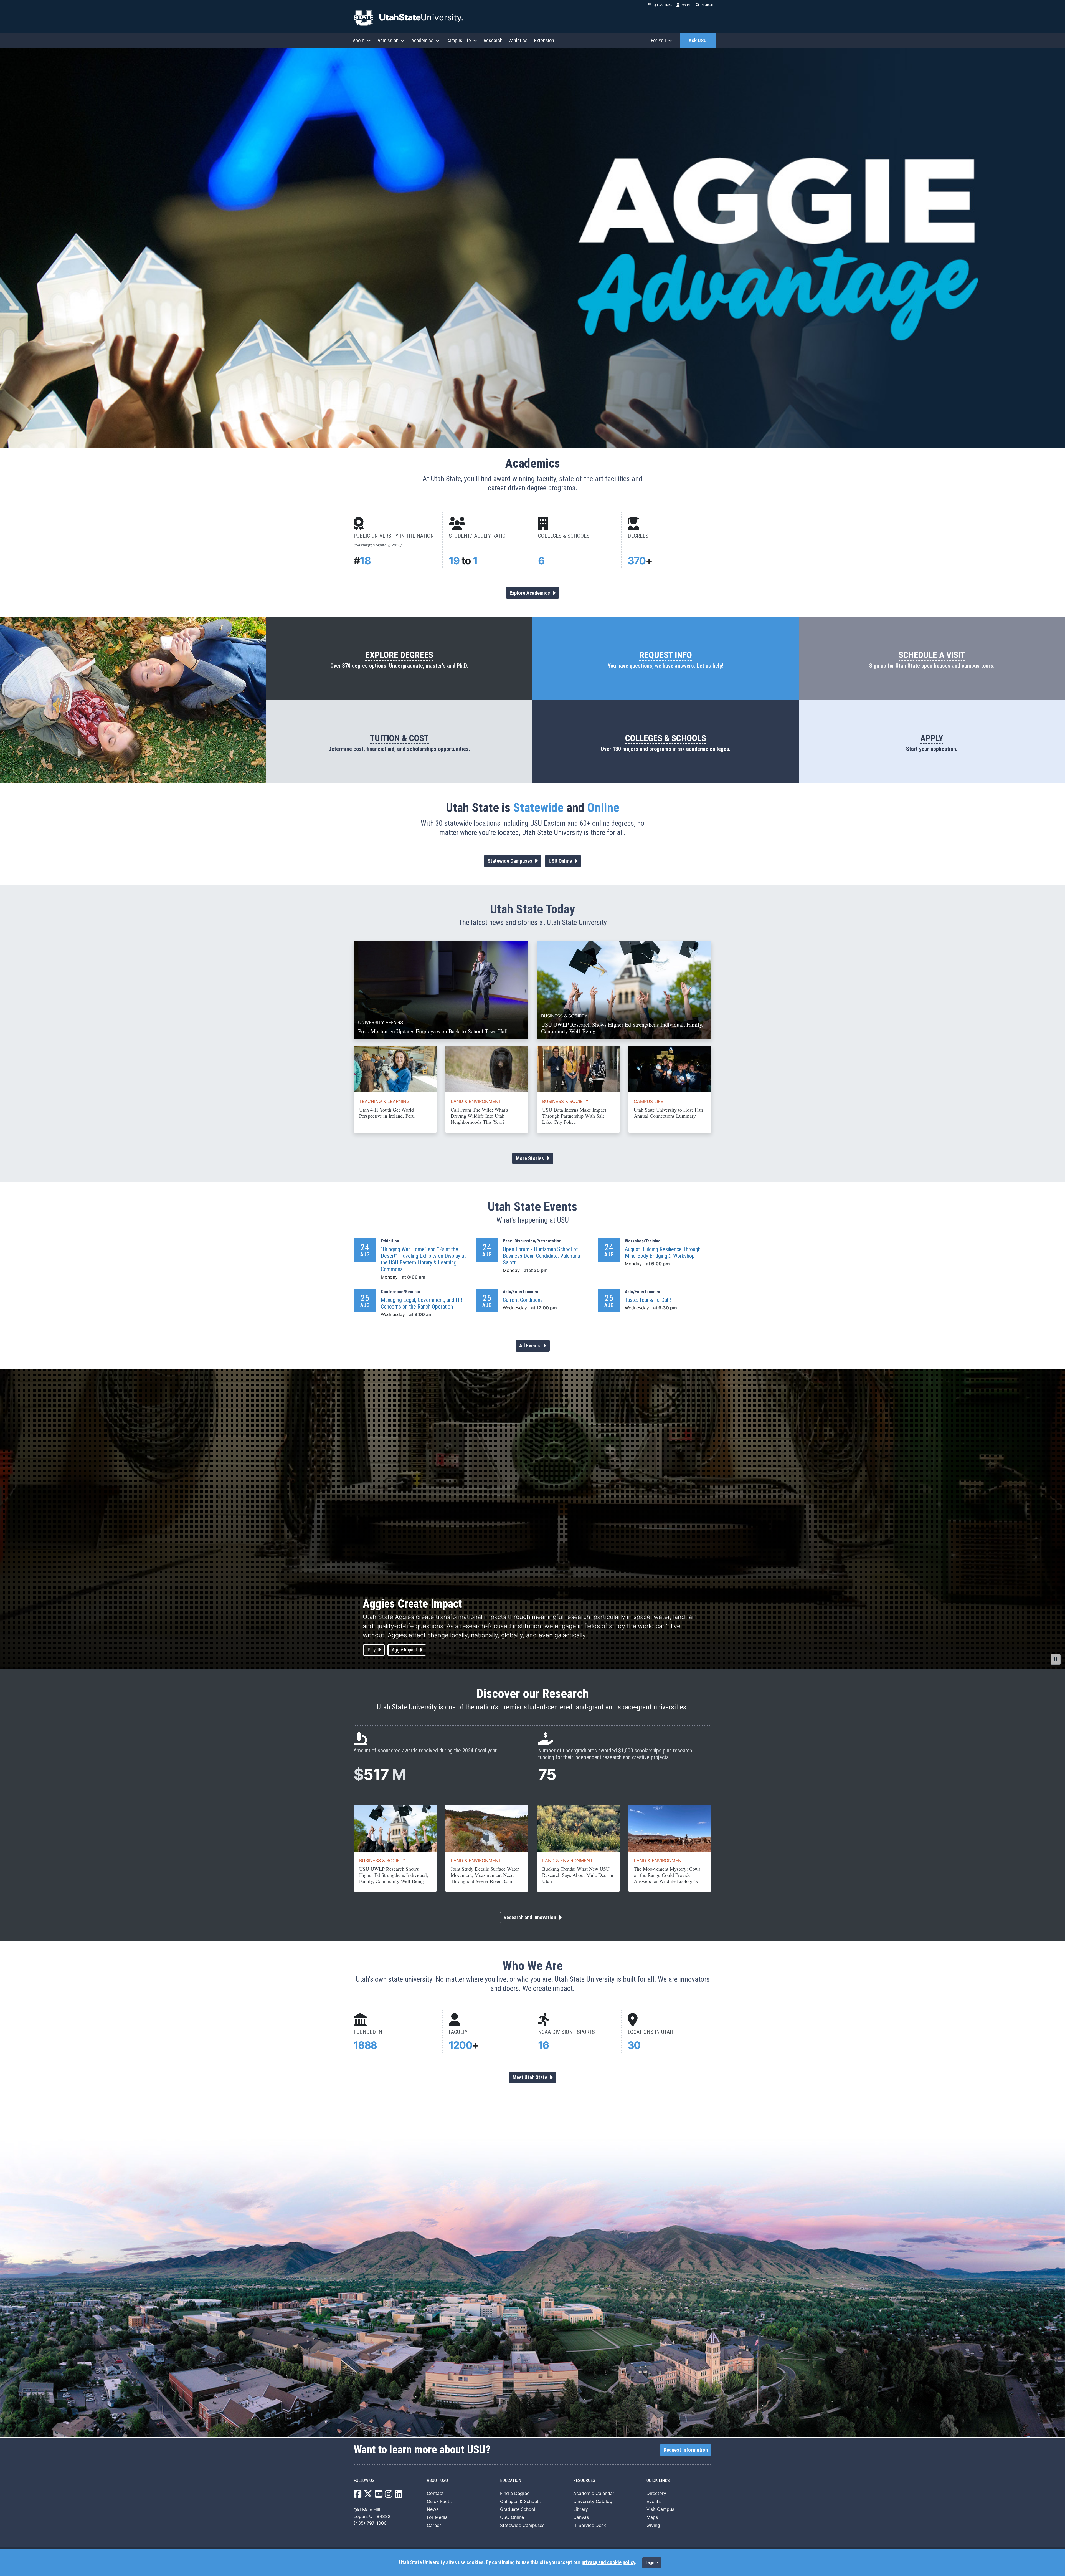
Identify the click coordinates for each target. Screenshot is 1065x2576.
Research (493, 40)
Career (434, 2525)
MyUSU (687, 5)
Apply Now (29, 271)
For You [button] (658, 40)
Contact (435, 2493)
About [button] (359, 40)
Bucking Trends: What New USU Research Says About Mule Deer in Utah (578, 1875)
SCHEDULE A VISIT (932, 655)
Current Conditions (523, 1300)
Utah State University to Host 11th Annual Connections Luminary (668, 1113)
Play (372, 1650)
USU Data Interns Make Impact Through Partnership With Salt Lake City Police (574, 1116)
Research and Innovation (530, 1918)
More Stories (530, 1158)
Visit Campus (660, 2509)
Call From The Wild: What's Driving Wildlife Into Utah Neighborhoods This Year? (479, 1116)
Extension (544, 40)
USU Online (561, 861)
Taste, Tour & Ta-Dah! (648, 1300)
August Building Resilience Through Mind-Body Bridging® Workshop (663, 1252)
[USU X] (368, 2496)
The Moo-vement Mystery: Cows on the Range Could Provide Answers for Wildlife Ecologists (667, 1875)
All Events (530, 1346)
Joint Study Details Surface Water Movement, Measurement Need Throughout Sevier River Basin (485, 1875)
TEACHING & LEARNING (384, 1101)
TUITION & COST (399, 738)
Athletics (518, 40)
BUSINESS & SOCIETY (565, 1101)
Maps (652, 2517)
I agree (652, 2563)
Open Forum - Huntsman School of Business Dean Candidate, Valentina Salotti (541, 1256)
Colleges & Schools (520, 2501)
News (433, 2509)
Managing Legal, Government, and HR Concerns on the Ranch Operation (422, 1303)
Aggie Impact (405, 1650)
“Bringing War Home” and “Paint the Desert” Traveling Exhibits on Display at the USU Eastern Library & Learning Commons (423, 1259)
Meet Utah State (530, 2077)
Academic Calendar (594, 2493)
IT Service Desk (590, 2525)
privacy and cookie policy (608, 2562)
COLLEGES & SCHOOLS (666, 738)
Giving (653, 2525)
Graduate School (518, 2509)
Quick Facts (439, 2501)
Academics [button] (422, 40)
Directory (656, 2493)
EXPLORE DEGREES (399, 655)
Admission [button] (388, 40)
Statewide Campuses (510, 861)
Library (581, 2509)
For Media (437, 2517)
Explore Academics (530, 593)
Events (654, 2501)
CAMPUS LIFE (648, 1101)
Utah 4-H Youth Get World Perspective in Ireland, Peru (387, 1113)
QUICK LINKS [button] (663, 5)
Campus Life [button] (459, 40)
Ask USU (698, 41)
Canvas (581, 2517)
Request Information (686, 2450)
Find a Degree (515, 2493)
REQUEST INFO (666, 655)
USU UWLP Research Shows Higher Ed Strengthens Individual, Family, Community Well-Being (394, 1875)
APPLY (932, 738)
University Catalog (593, 2501)
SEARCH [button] (708, 5)
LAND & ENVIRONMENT (476, 1101)
